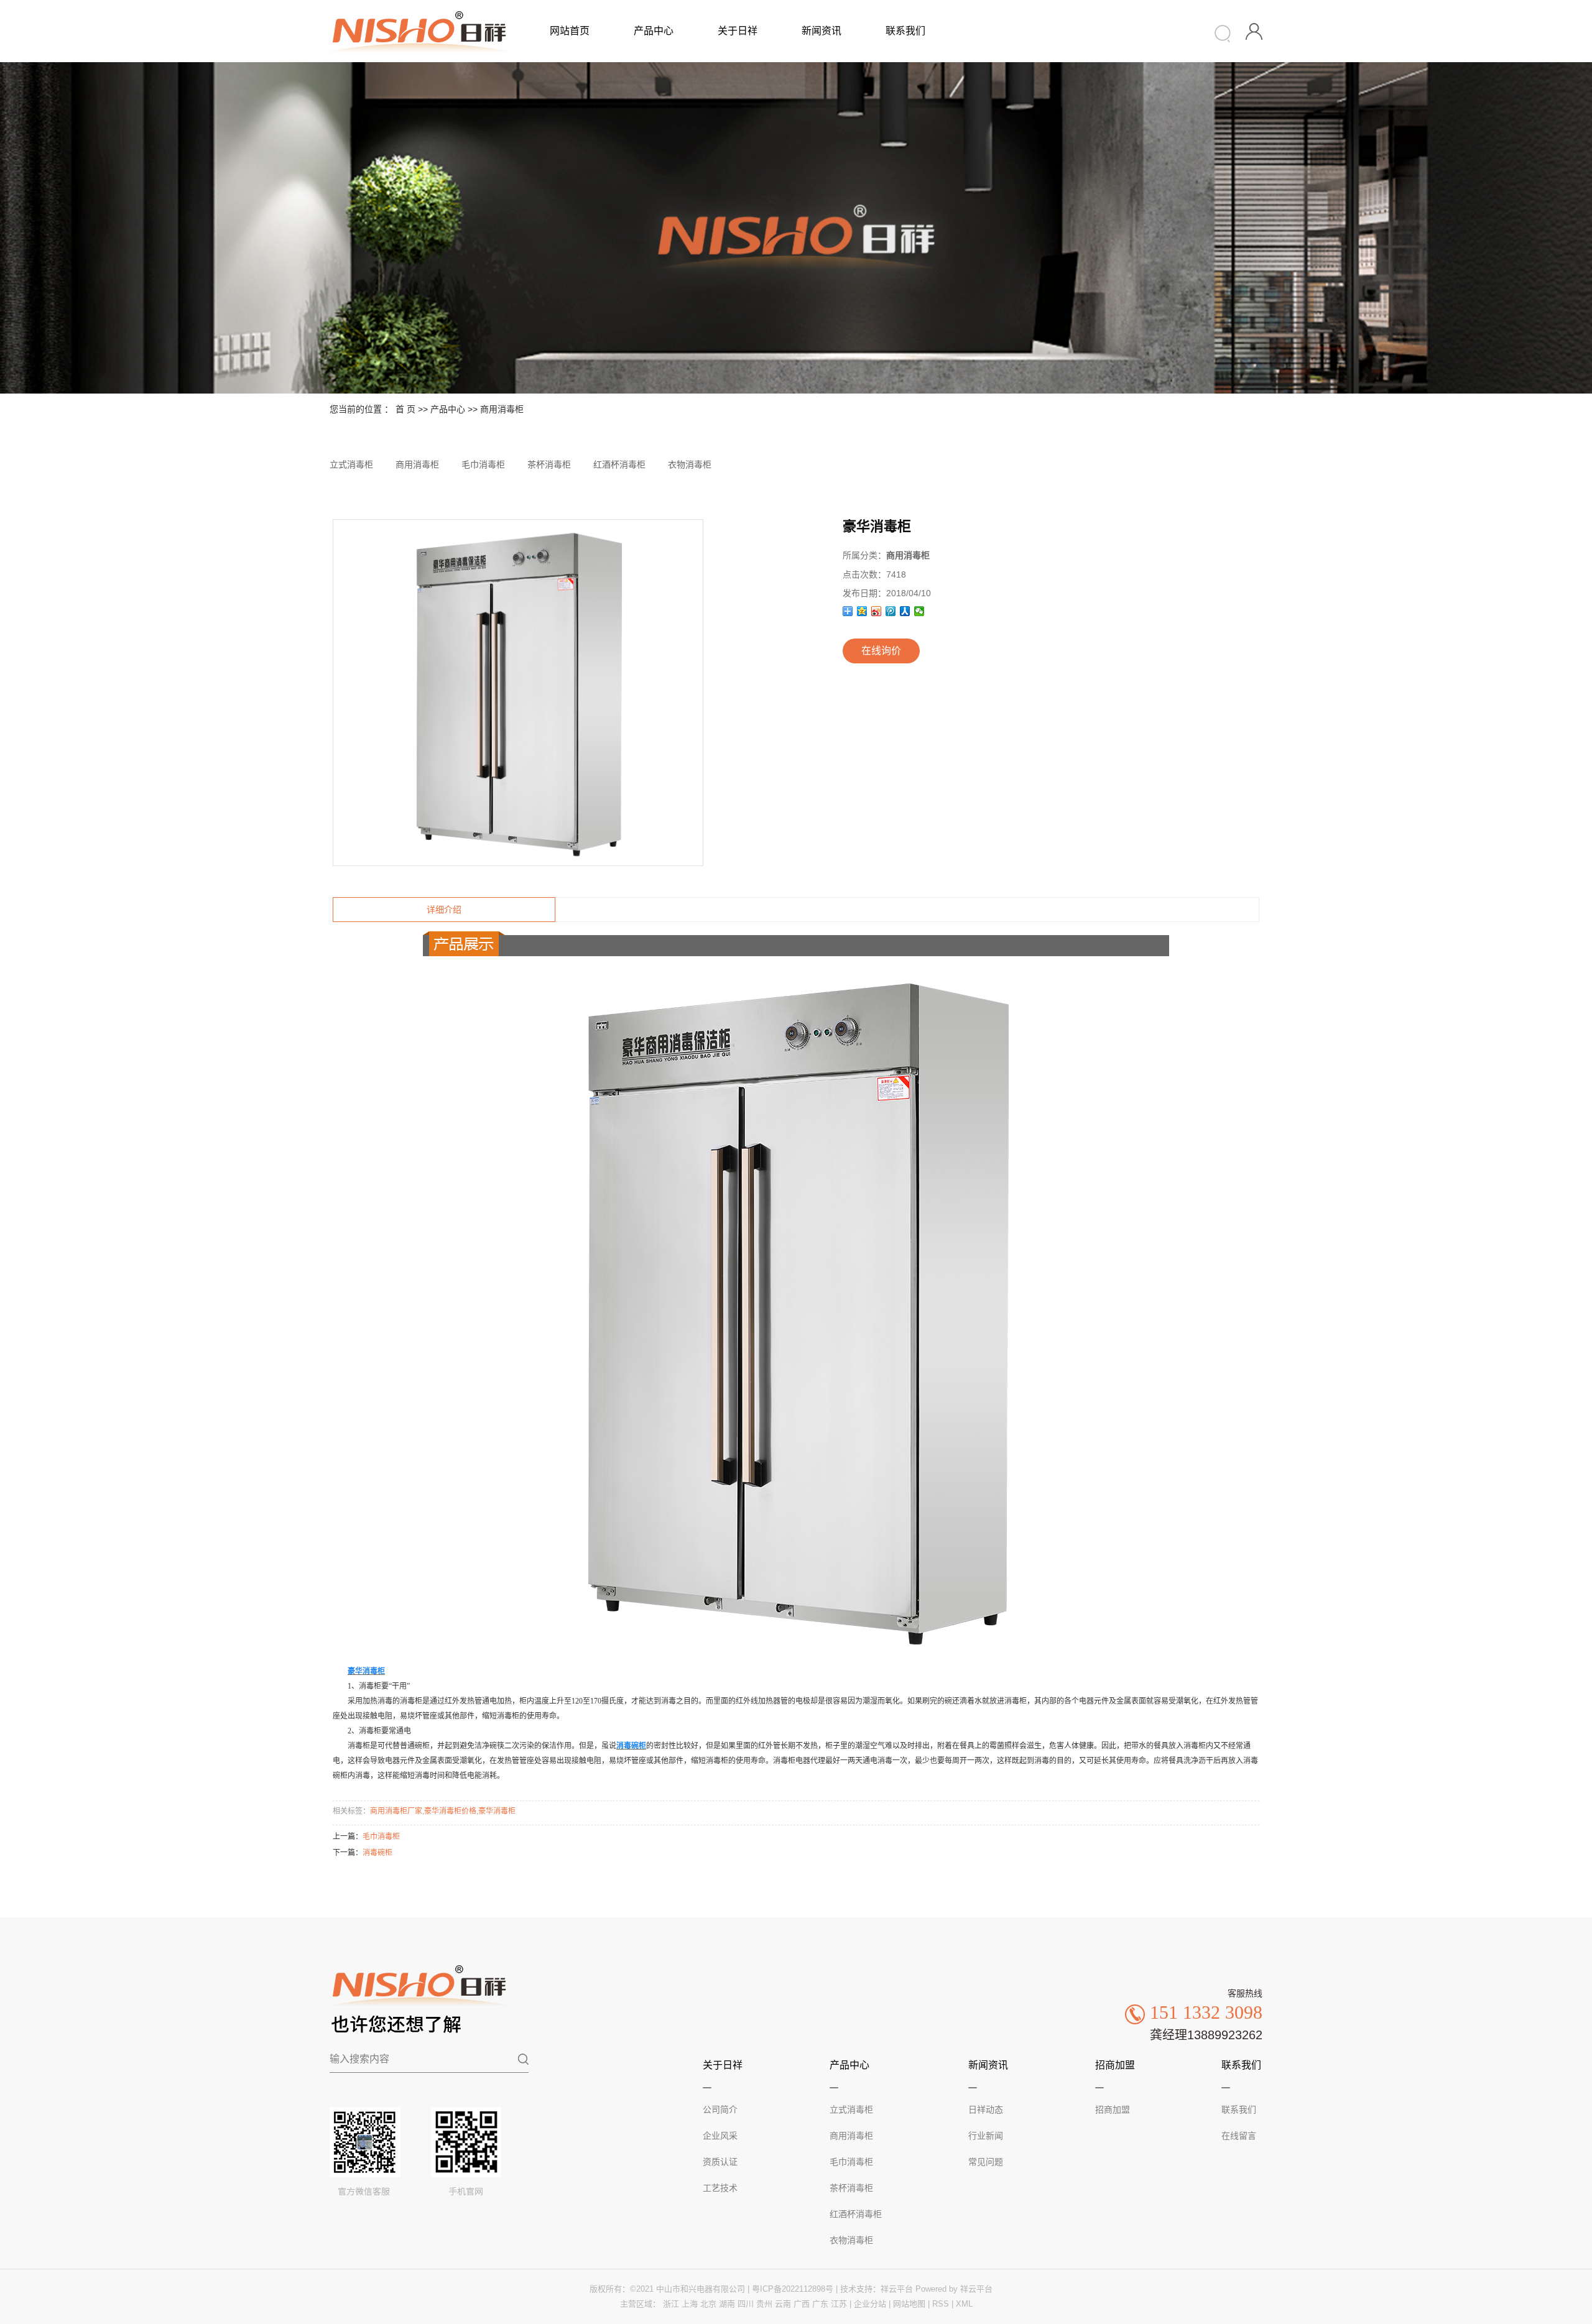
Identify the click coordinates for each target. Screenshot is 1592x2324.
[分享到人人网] (905, 611)
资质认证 (720, 2162)
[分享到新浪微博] (877, 611)
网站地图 (909, 2304)
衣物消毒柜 (690, 464)
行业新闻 (986, 2136)
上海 (690, 2304)
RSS (941, 2304)
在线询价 (881, 651)
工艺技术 (720, 2188)
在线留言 (1239, 2136)
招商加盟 (1113, 2110)
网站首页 (570, 31)
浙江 (671, 2304)
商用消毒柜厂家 (396, 1811)
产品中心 (654, 31)
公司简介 (720, 2110)
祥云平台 (897, 2289)
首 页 (405, 409)
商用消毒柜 (502, 409)
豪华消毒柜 (497, 1811)
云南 (783, 2304)
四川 (746, 2304)
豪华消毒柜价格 (450, 1811)
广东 (820, 2304)
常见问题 (986, 2162)
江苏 (839, 2304)
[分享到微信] (919, 611)
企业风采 (720, 2136)
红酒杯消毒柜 (619, 464)
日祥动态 (986, 2110)
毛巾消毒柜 (483, 464)
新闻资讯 (821, 31)
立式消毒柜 (351, 464)
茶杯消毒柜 (549, 464)
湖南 (727, 2304)
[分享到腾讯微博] (891, 611)
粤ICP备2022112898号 (793, 2289)
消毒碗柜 (377, 1853)
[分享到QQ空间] (862, 611)
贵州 (764, 2304)
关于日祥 (738, 31)
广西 (802, 2304)
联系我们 (905, 31)
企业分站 (870, 2304)
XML (964, 2304)
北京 (708, 2304)
